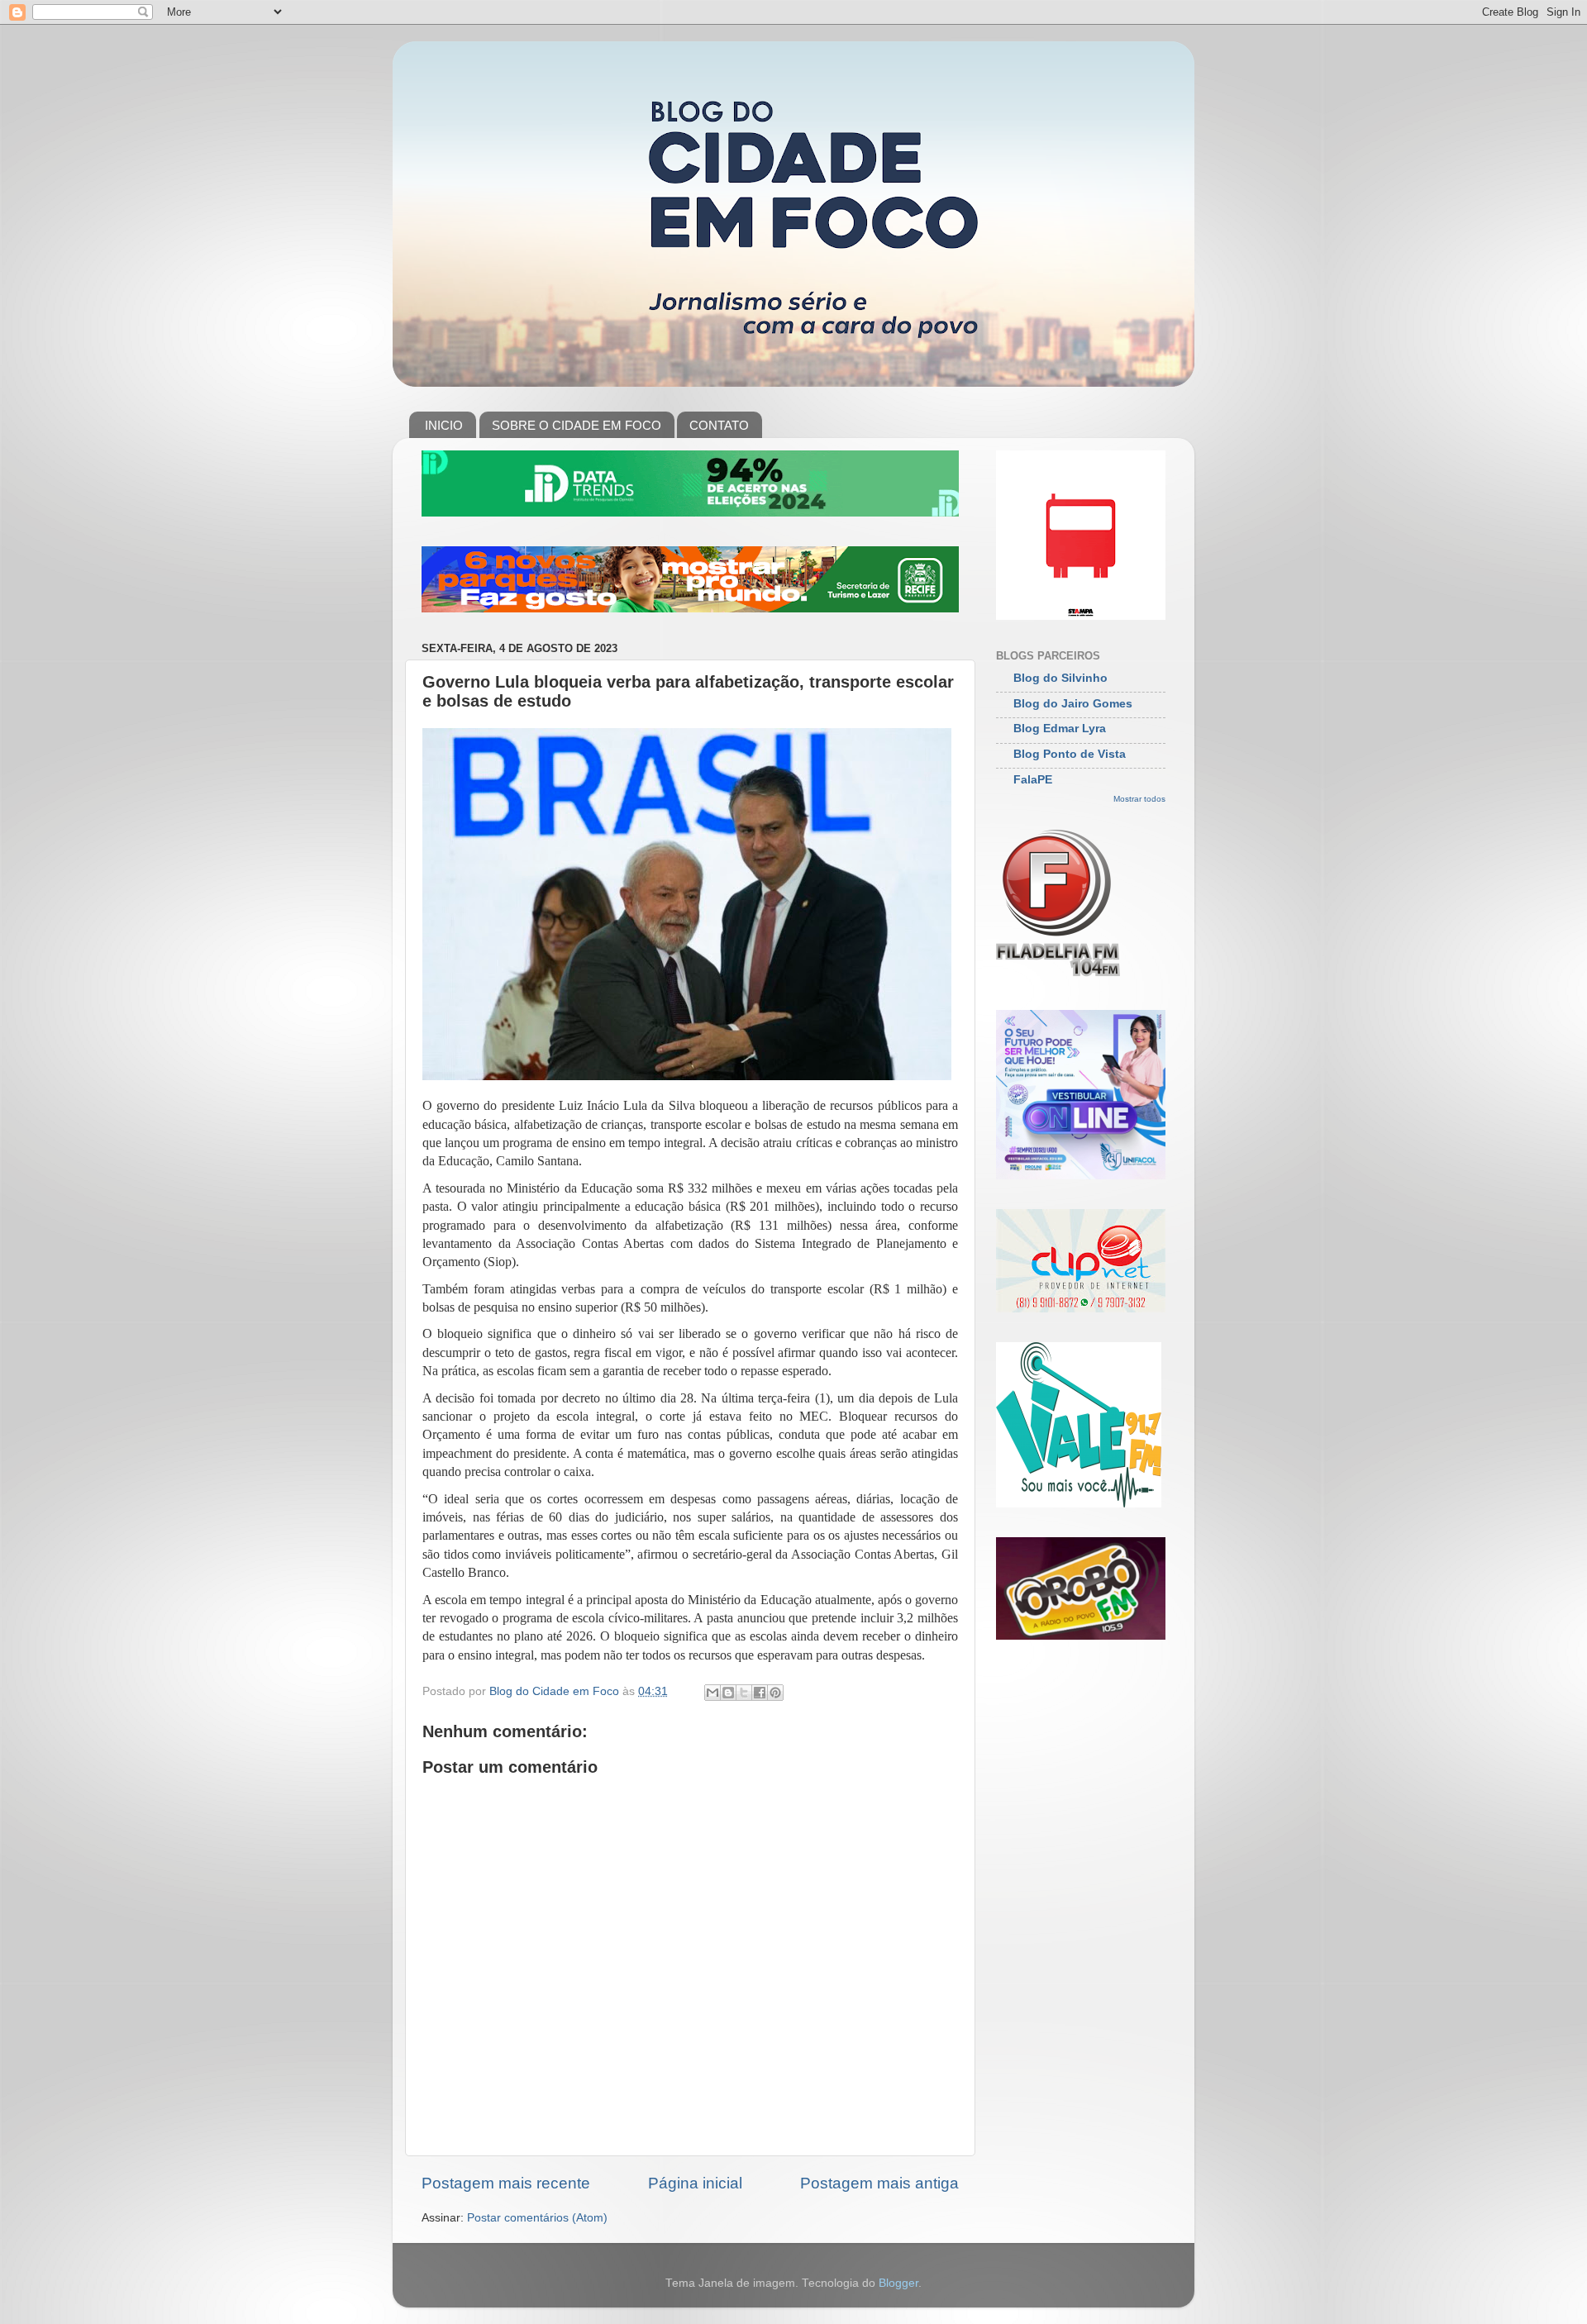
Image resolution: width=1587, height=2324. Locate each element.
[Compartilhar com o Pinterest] (775, 1693)
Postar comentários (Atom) (537, 2218)
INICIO (444, 425)
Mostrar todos (1139, 799)
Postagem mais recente (506, 2183)
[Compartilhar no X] (744, 1693)
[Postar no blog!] (728, 1693)
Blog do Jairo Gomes (1073, 704)
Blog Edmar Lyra (1060, 729)
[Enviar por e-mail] (712, 1693)
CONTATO (719, 425)
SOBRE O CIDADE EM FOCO (577, 425)
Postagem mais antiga (879, 2183)
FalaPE (1033, 780)
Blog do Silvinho (1060, 678)
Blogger (898, 2283)
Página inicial (695, 2183)
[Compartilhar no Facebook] (760, 1693)
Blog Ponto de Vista (1070, 754)
